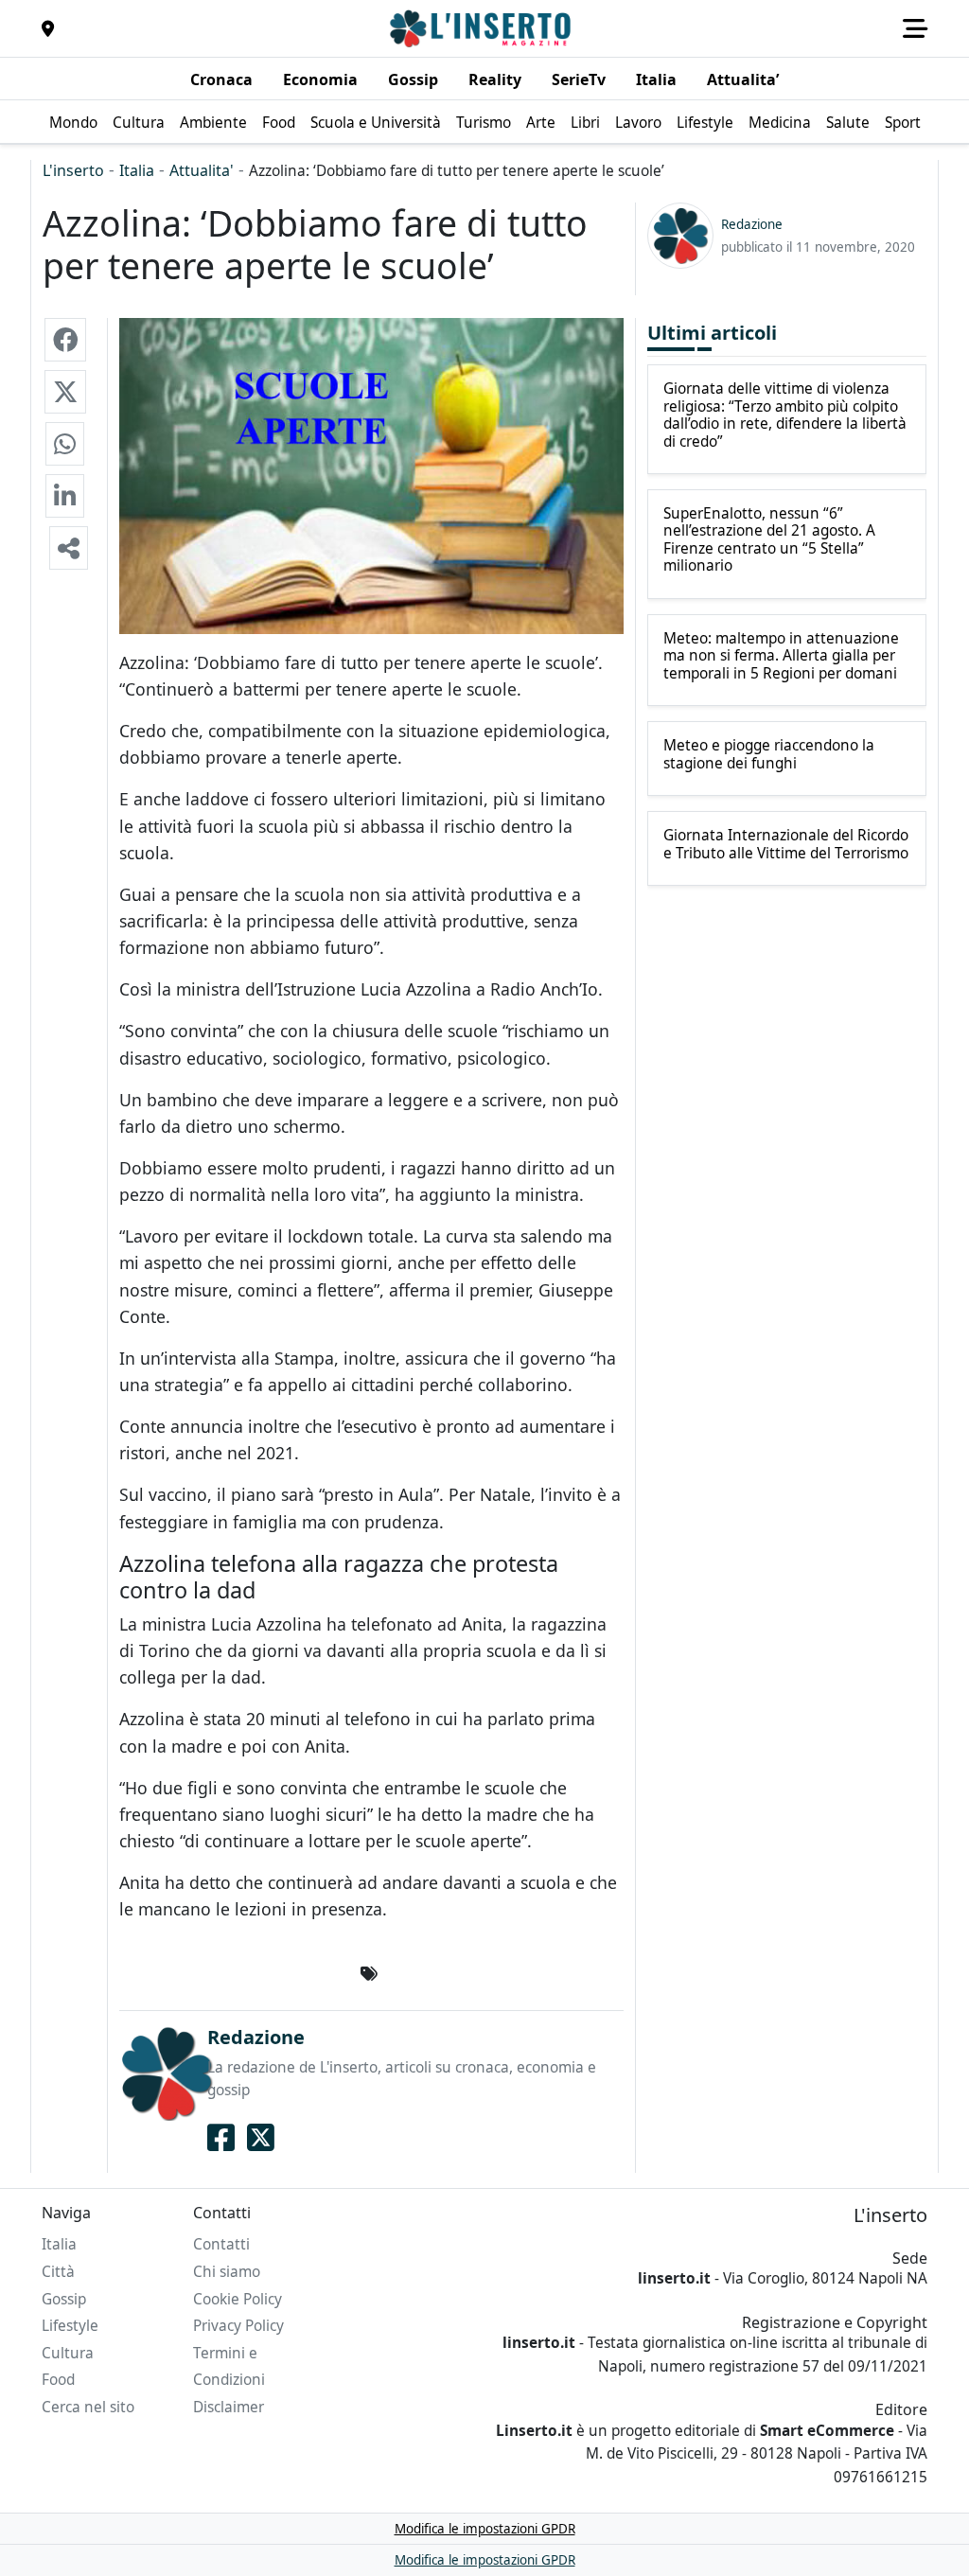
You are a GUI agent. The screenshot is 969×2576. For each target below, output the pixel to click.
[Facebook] (221, 2138)
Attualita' (202, 170)
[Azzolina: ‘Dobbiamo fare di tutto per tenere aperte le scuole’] (65, 340)
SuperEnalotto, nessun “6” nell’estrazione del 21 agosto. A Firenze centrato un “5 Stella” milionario (769, 540)
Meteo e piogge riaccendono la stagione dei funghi (769, 755)
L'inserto (73, 170)
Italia (137, 170)
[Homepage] (483, 28)
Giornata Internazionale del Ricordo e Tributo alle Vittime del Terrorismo (786, 845)
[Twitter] (261, 2138)
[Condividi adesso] (69, 548)
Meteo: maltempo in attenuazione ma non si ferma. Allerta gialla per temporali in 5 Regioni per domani (781, 656)
